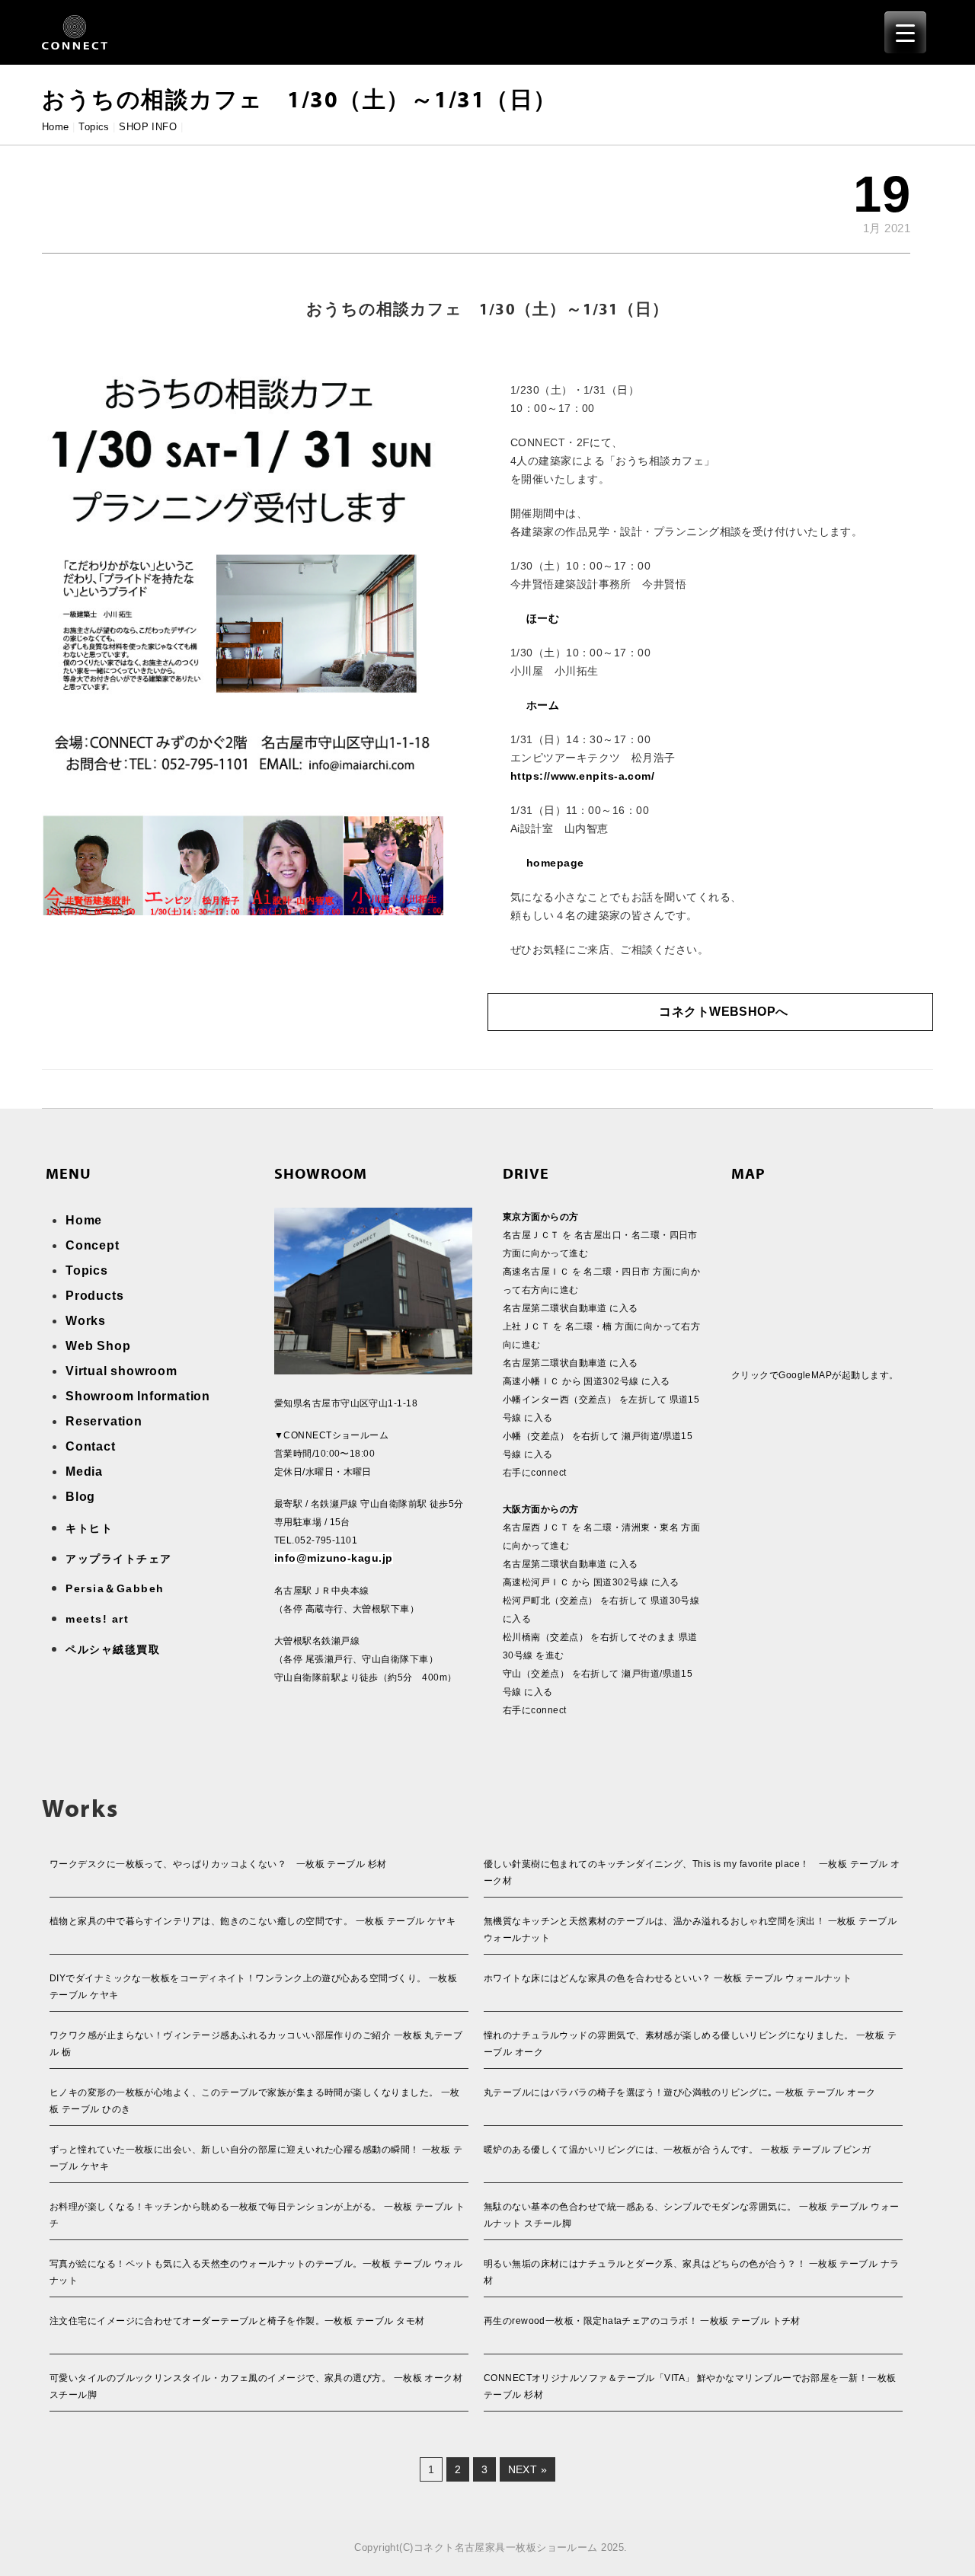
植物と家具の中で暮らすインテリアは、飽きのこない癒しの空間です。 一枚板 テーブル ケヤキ (253, 1921)
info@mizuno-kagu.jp (334, 1558)
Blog (80, 1497)
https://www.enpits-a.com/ (582, 776)
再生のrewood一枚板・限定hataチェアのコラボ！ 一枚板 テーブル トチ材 (642, 2321)
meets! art (97, 1619)
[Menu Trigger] (905, 32)
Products (94, 1296)
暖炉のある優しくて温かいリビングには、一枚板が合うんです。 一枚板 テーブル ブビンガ (677, 2150)
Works (86, 1321)
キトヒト (89, 1528)
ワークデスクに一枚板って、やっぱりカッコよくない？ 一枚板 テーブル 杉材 (218, 1864)
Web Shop (98, 1346)
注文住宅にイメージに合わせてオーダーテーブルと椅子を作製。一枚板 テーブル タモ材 (237, 2321)
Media (84, 1472)
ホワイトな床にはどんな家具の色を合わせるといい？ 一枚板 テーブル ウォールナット (668, 1978)
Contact (91, 1446)
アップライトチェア (119, 1559)
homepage (555, 863)
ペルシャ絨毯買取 (113, 1649)
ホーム (543, 705)
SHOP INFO (148, 127)
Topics (94, 127)
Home (56, 127)
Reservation (104, 1421)
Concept (93, 1245)
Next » (528, 2469)
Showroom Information (138, 1396)
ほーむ (543, 618)
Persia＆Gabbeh (115, 1588)
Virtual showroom (121, 1371)
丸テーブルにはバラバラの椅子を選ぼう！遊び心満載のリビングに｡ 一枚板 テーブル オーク (680, 2092)
